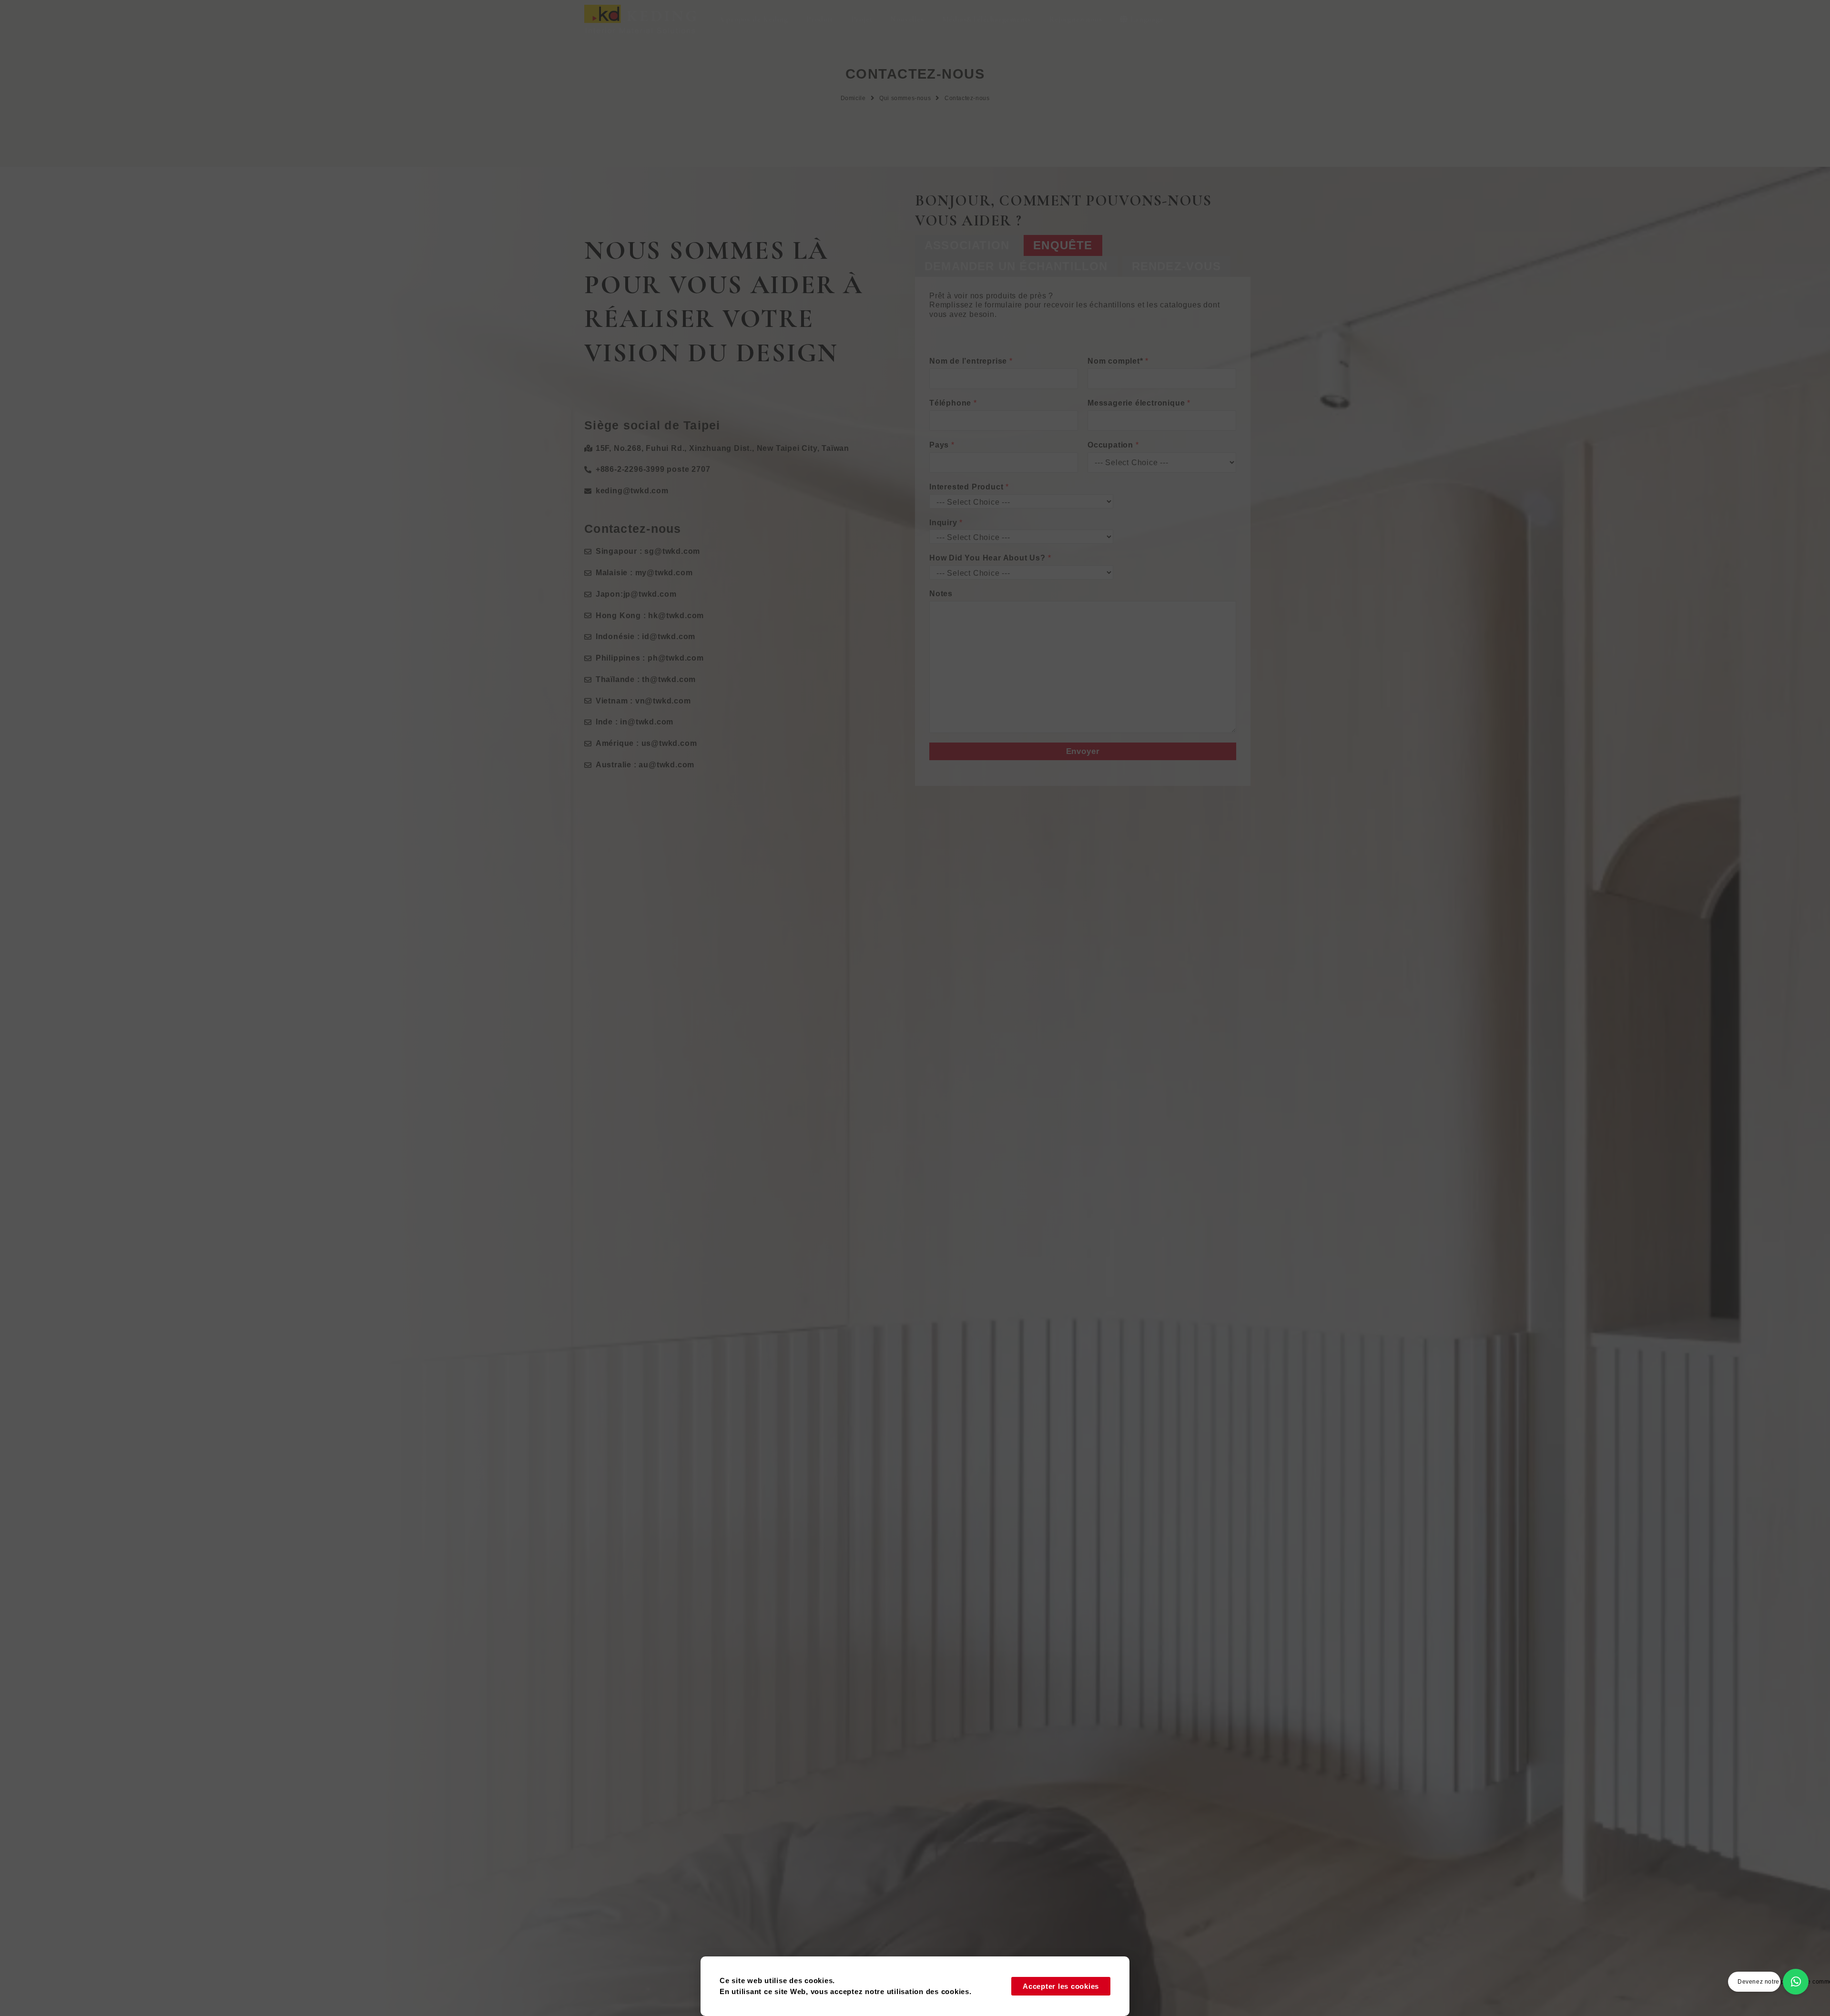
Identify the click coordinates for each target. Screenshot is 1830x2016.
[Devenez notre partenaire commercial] (1796, 1982)
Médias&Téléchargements (987, 19)
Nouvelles (907, 19)
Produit (820, 19)
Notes (941, 594)
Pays (942, 445)
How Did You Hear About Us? (990, 558)
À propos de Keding (753, 19)
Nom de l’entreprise (971, 361)
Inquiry (946, 523)
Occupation (1113, 445)
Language (1147, 19)
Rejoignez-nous (1075, 19)
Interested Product (969, 487)
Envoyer (1083, 751)
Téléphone (953, 403)
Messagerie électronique (1139, 403)
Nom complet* (1118, 361)
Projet (862, 19)
